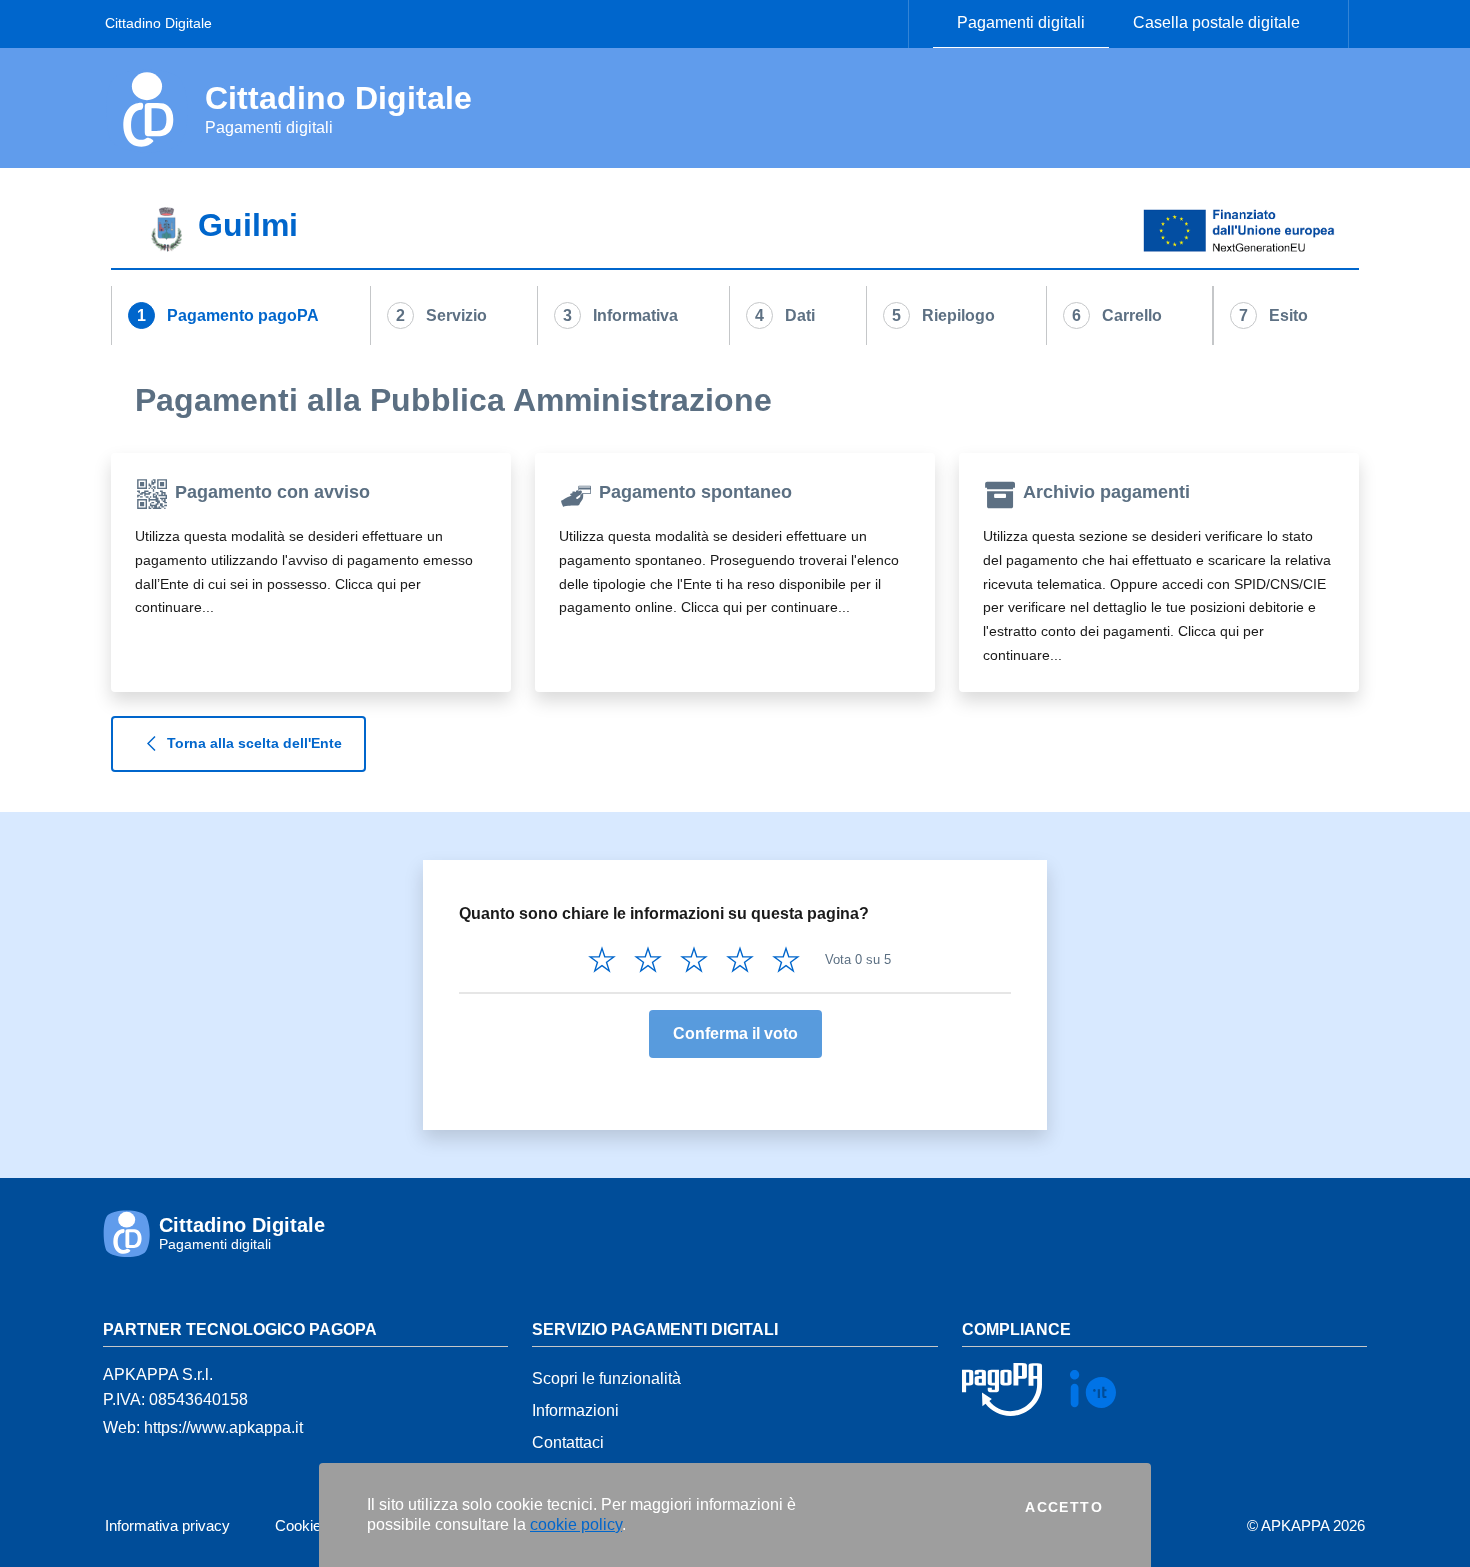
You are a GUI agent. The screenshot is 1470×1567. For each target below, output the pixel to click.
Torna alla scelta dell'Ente (254, 742)
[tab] (735, 231)
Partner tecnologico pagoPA (240, 1329)
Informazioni (575, 1410)
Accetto (1064, 1507)
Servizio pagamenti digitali (655, 1329)
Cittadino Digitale (158, 23)
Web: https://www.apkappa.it (203, 1427)
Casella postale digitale (1216, 22)
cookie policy (576, 1524)
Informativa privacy (167, 1525)
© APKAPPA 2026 (1306, 1525)
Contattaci (568, 1442)
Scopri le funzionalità (606, 1378)
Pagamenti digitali (1021, 22)
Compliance (1016, 1329)
